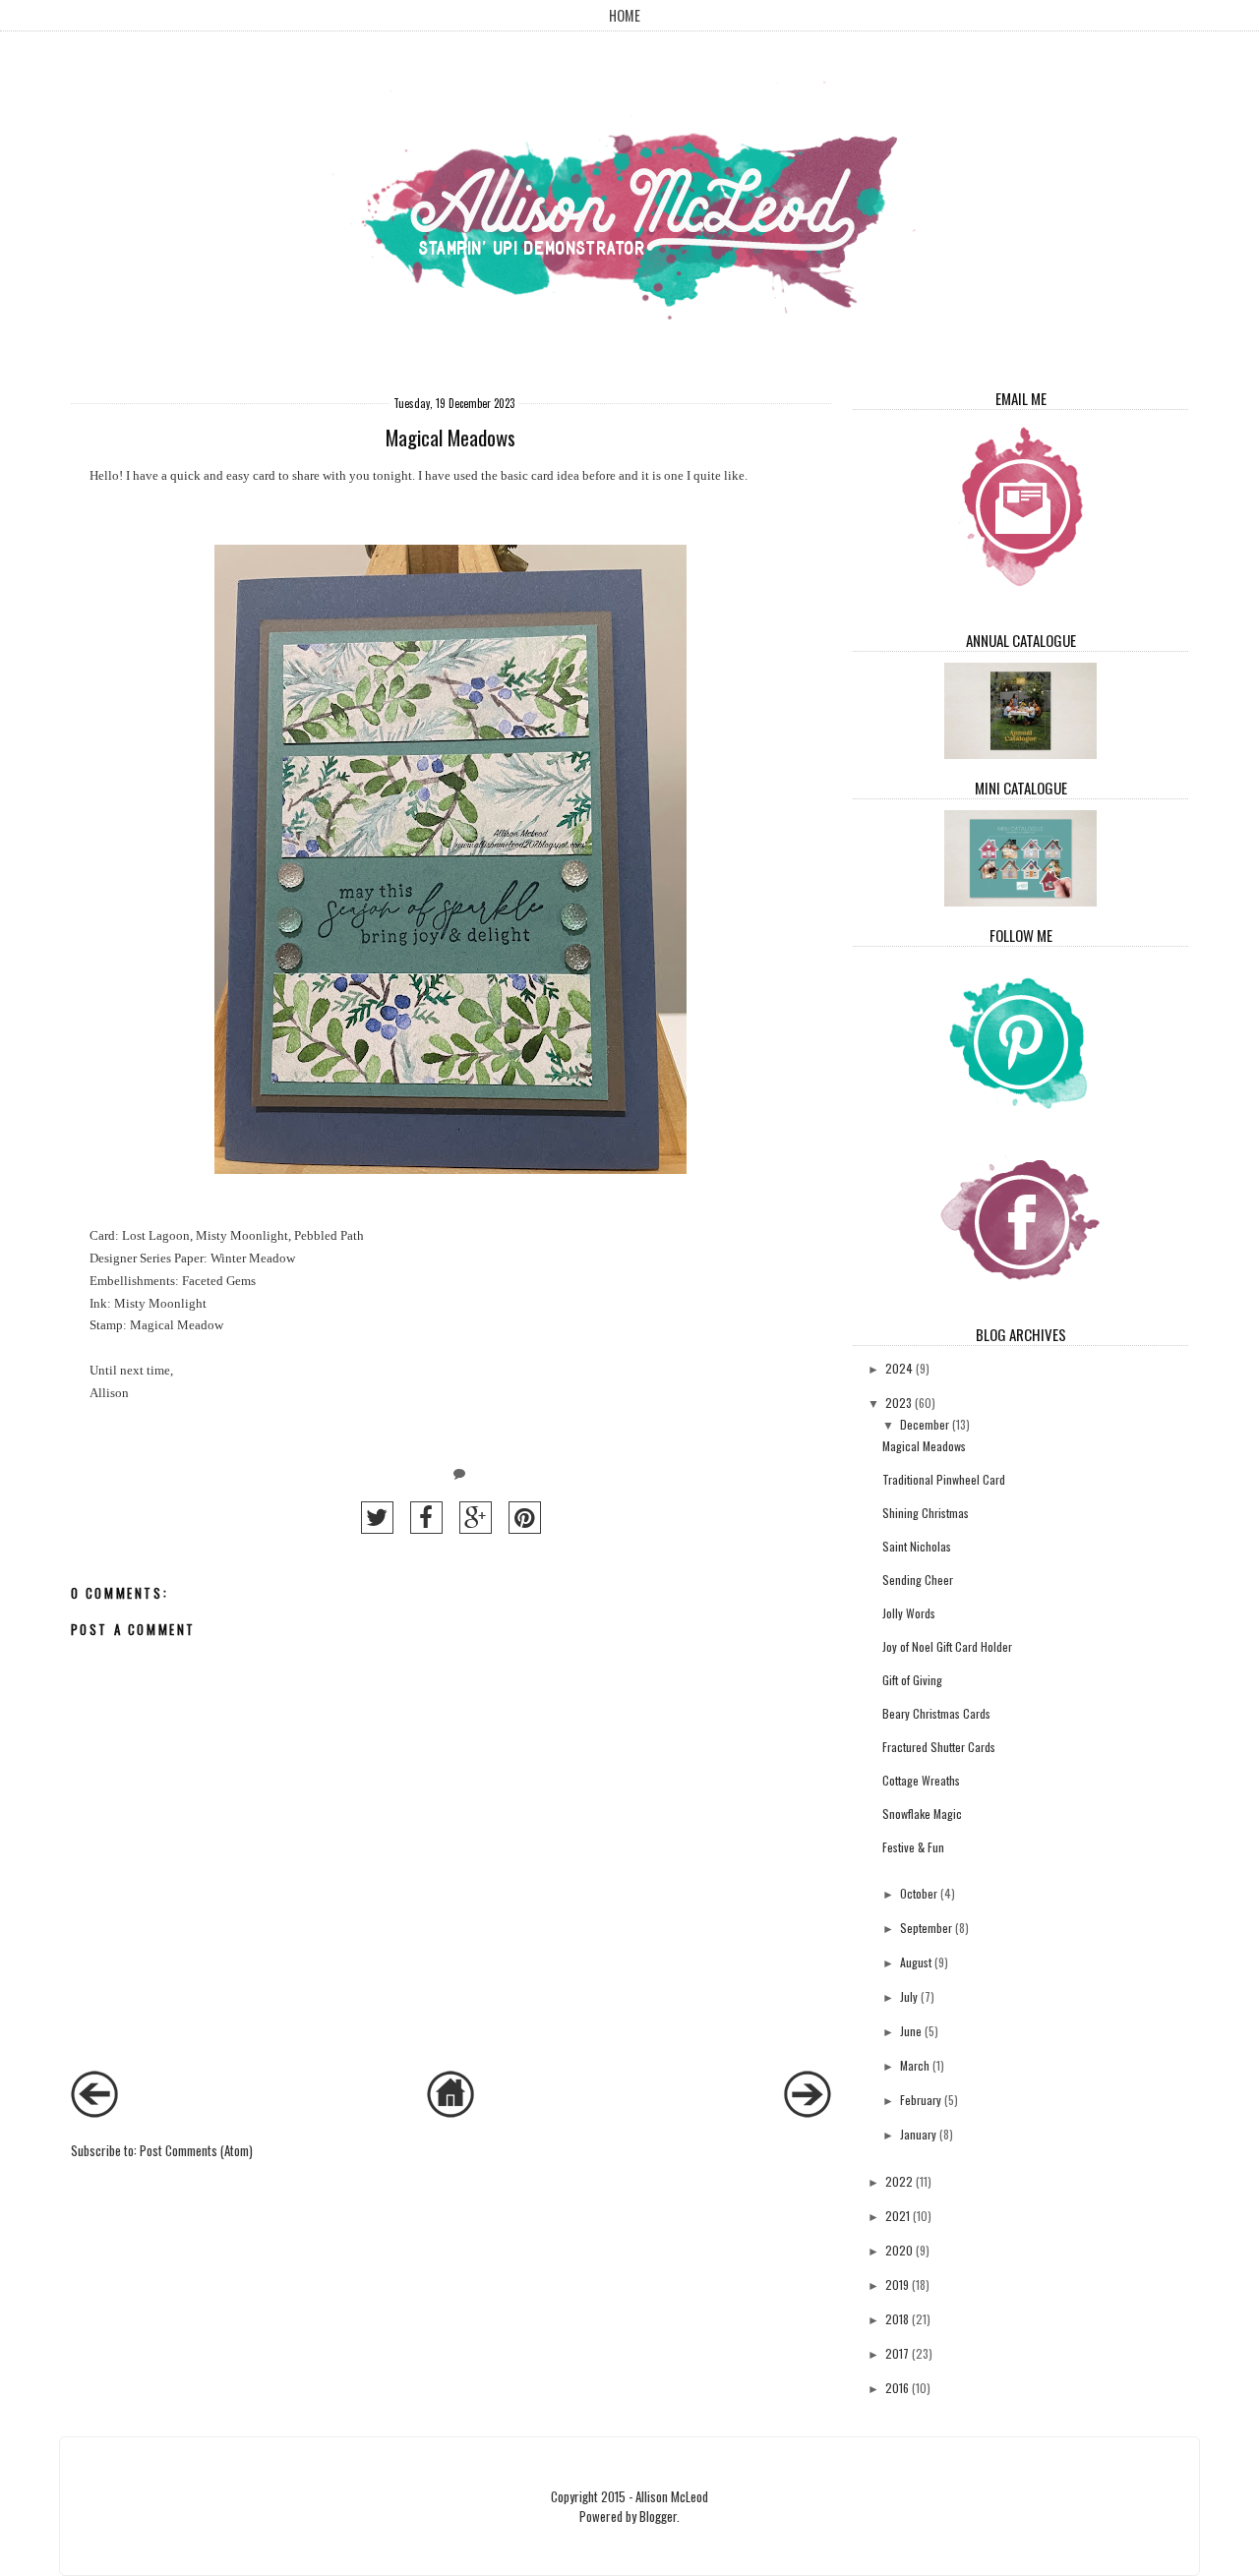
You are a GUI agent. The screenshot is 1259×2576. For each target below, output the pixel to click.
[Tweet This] (377, 1518)
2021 (898, 2216)
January (918, 2134)
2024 (899, 1368)
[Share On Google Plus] (476, 1518)
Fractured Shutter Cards (939, 1747)
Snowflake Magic (922, 1814)
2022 (899, 2181)
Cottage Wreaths (921, 1780)
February (921, 2100)
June (911, 2031)
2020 (899, 2250)
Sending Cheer (918, 1580)
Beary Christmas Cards (936, 1713)
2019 (897, 2284)
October (919, 1893)
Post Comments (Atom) (196, 2150)
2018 (897, 2319)
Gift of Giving (912, 1680)
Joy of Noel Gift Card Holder (947, 1646)
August (916, 1962)
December (925, 1424)
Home (625, 15)
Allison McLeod (672, 2496)
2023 (899, 1403)
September (926, 1928)
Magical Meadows (924, 1446)
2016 (897, 2388)
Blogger (658, 2516)
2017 (897, 2353)
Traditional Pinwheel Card (944, 1479)
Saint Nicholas (917, 1546)
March (915, 2065)
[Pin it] (525, 1518)
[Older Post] (808, 2112)
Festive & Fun (913, 1847)
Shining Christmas (926, 1513)
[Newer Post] (94, 2112)
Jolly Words (909, 1613)
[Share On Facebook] (426, 1518)
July (909, 1996)
